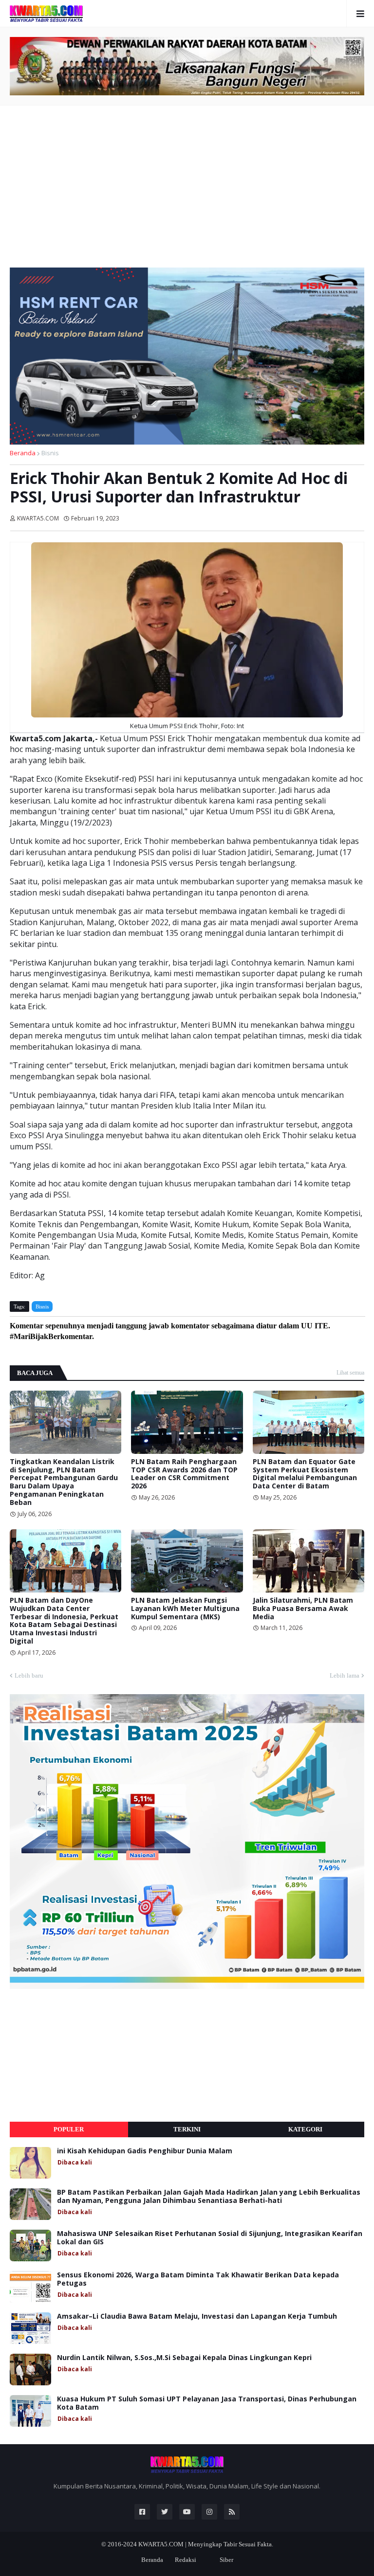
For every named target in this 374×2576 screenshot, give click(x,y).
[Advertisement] (187, 183)
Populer (69, 2129)
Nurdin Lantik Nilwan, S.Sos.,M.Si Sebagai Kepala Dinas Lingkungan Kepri (184, 2358)
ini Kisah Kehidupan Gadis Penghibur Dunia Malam (145, 2151)
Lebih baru (29, 1675)
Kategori (305, 2129)
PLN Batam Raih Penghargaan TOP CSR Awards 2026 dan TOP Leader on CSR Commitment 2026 (184, 1474)
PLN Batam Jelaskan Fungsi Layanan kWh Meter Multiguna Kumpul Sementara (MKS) (185, 1609)
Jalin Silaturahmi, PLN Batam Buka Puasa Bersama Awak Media (303, 1609)
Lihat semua (350, 1373)
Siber (226, 2560)
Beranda (23, 453)
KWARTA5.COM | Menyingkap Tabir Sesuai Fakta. (206, 2544)
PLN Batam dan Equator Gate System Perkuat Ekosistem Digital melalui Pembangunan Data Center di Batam (305, 1474)
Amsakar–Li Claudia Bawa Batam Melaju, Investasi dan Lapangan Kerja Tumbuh (197, 2317)
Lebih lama (345, 1675)
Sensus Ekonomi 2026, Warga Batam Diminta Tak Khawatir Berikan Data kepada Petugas (198, 2279)
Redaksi (186, 2560)
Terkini (187, 2129)
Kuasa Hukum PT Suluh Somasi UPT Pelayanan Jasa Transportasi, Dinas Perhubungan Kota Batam (207, 2403)
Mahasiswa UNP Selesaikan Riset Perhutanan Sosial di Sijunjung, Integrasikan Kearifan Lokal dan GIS (210, 2238)
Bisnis (50, 453)
